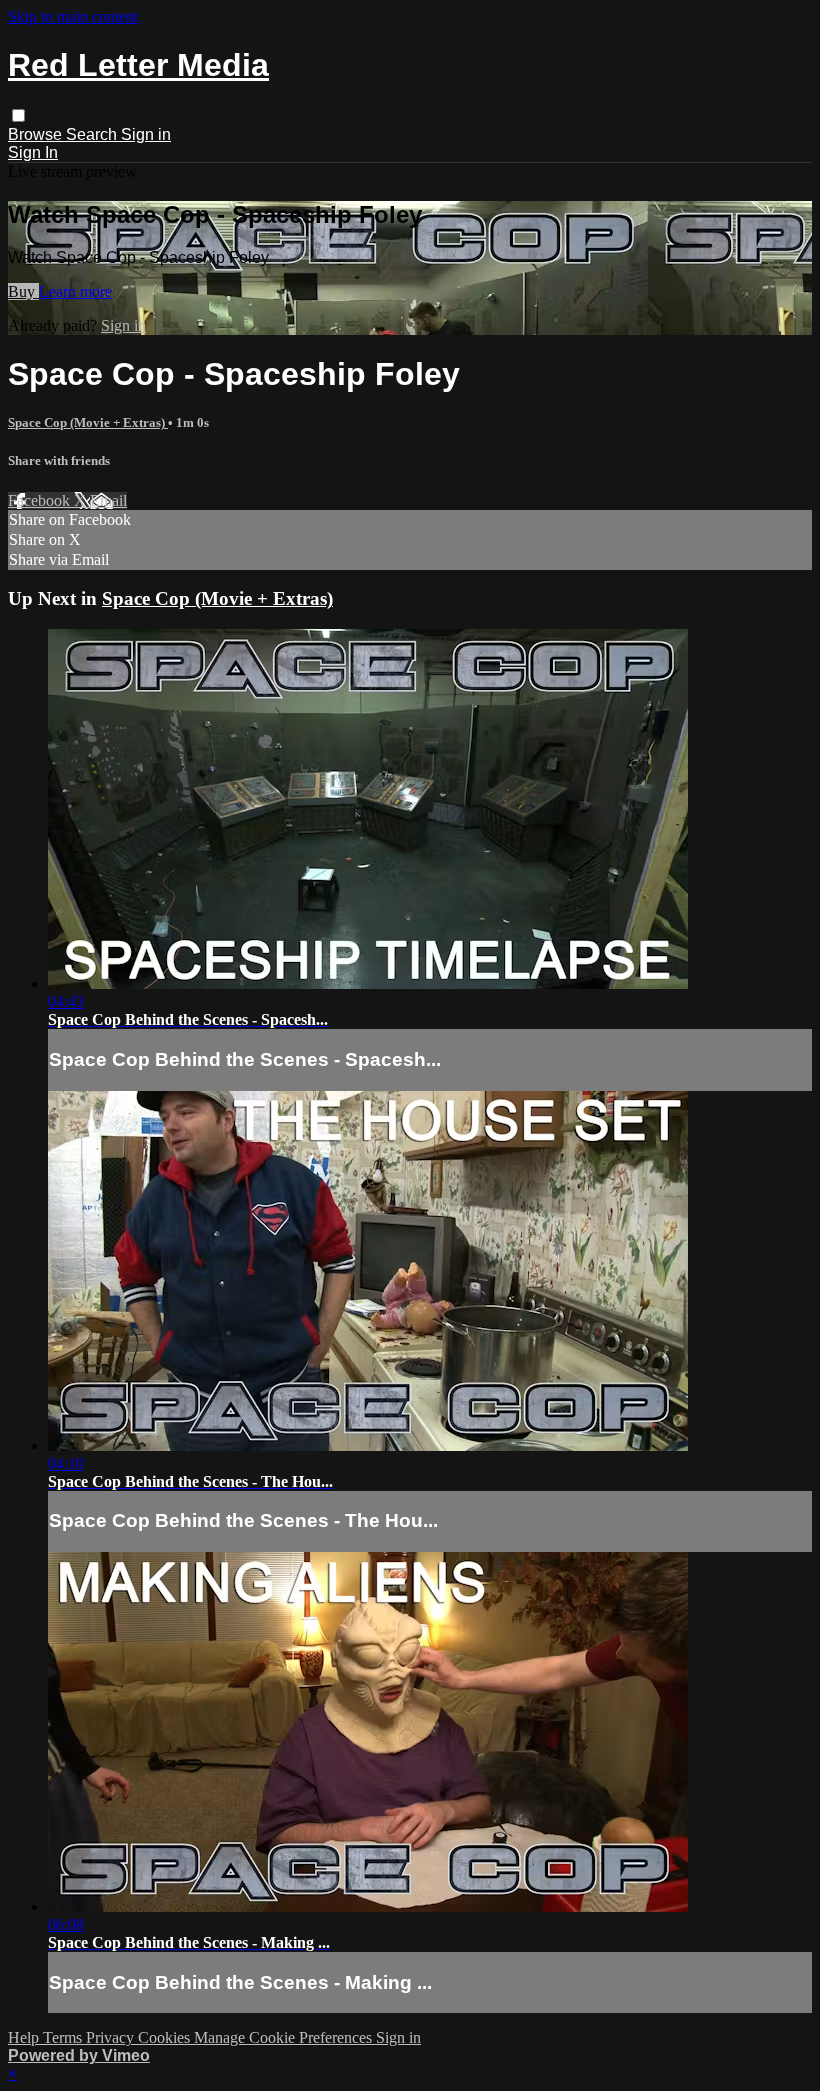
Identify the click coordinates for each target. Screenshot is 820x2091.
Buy (23, 291)
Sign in (146, 134)
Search (93, 134)
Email (108, 500)
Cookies (166, 2037)
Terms (64, 2037)
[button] (18, 115)
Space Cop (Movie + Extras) (88, 422)
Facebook (41, 500)
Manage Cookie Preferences (285, 2037)
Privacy (112, 2037)
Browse (37, 134)
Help (25, 2037)
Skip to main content (73, 16)
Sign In (33, 152)
